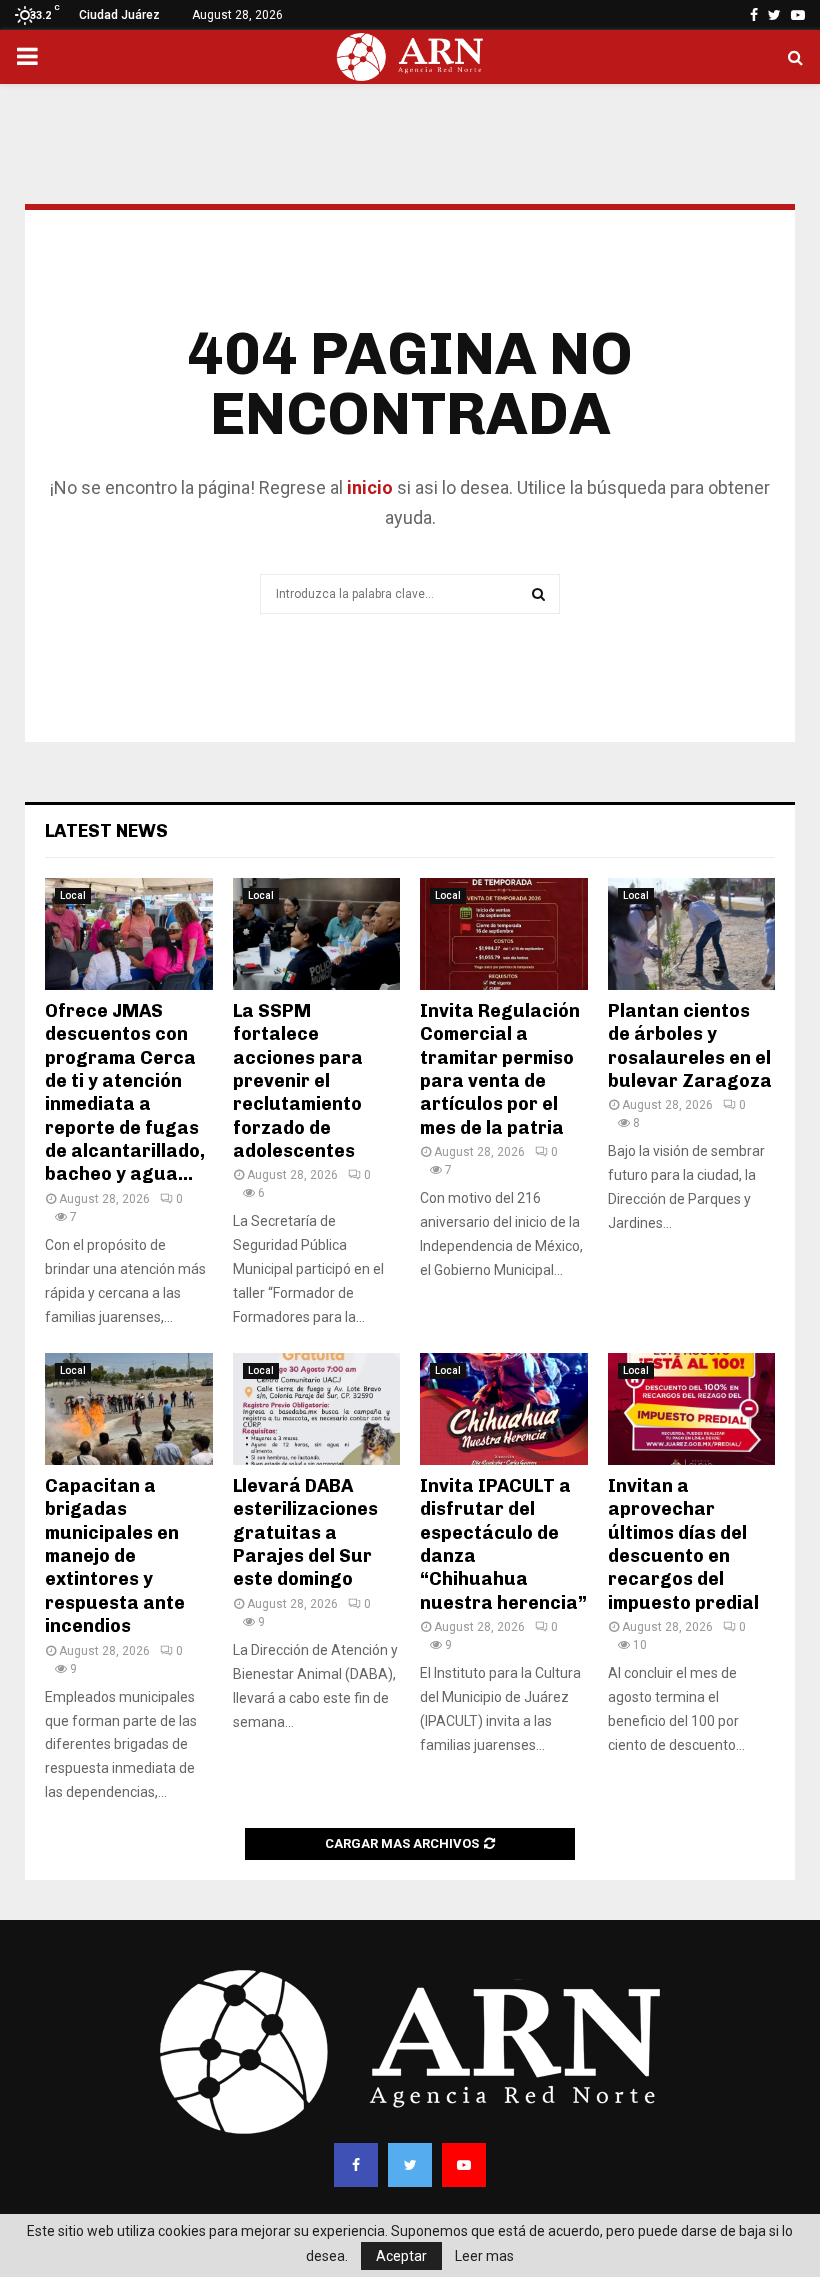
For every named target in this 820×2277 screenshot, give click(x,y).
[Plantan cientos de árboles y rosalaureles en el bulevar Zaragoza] (692, 934)
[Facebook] (356, 2165)
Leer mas (484, 2256)
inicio (368, 487)
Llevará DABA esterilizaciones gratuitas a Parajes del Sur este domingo (305, 1533)
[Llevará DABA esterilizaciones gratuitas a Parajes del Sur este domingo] (317, 1409)
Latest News (106, 831)
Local (73, 895)
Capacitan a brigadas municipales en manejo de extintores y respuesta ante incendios (115, 1556)
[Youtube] (464, 2165)
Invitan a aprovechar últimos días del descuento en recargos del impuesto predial (683, 1544)
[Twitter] (410, 2165)
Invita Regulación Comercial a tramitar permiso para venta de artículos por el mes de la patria (500, 1069)
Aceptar (401, 2256)
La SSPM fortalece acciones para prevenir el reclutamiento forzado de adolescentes (298, 1081)
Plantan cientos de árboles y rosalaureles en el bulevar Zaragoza (690, 1046)
